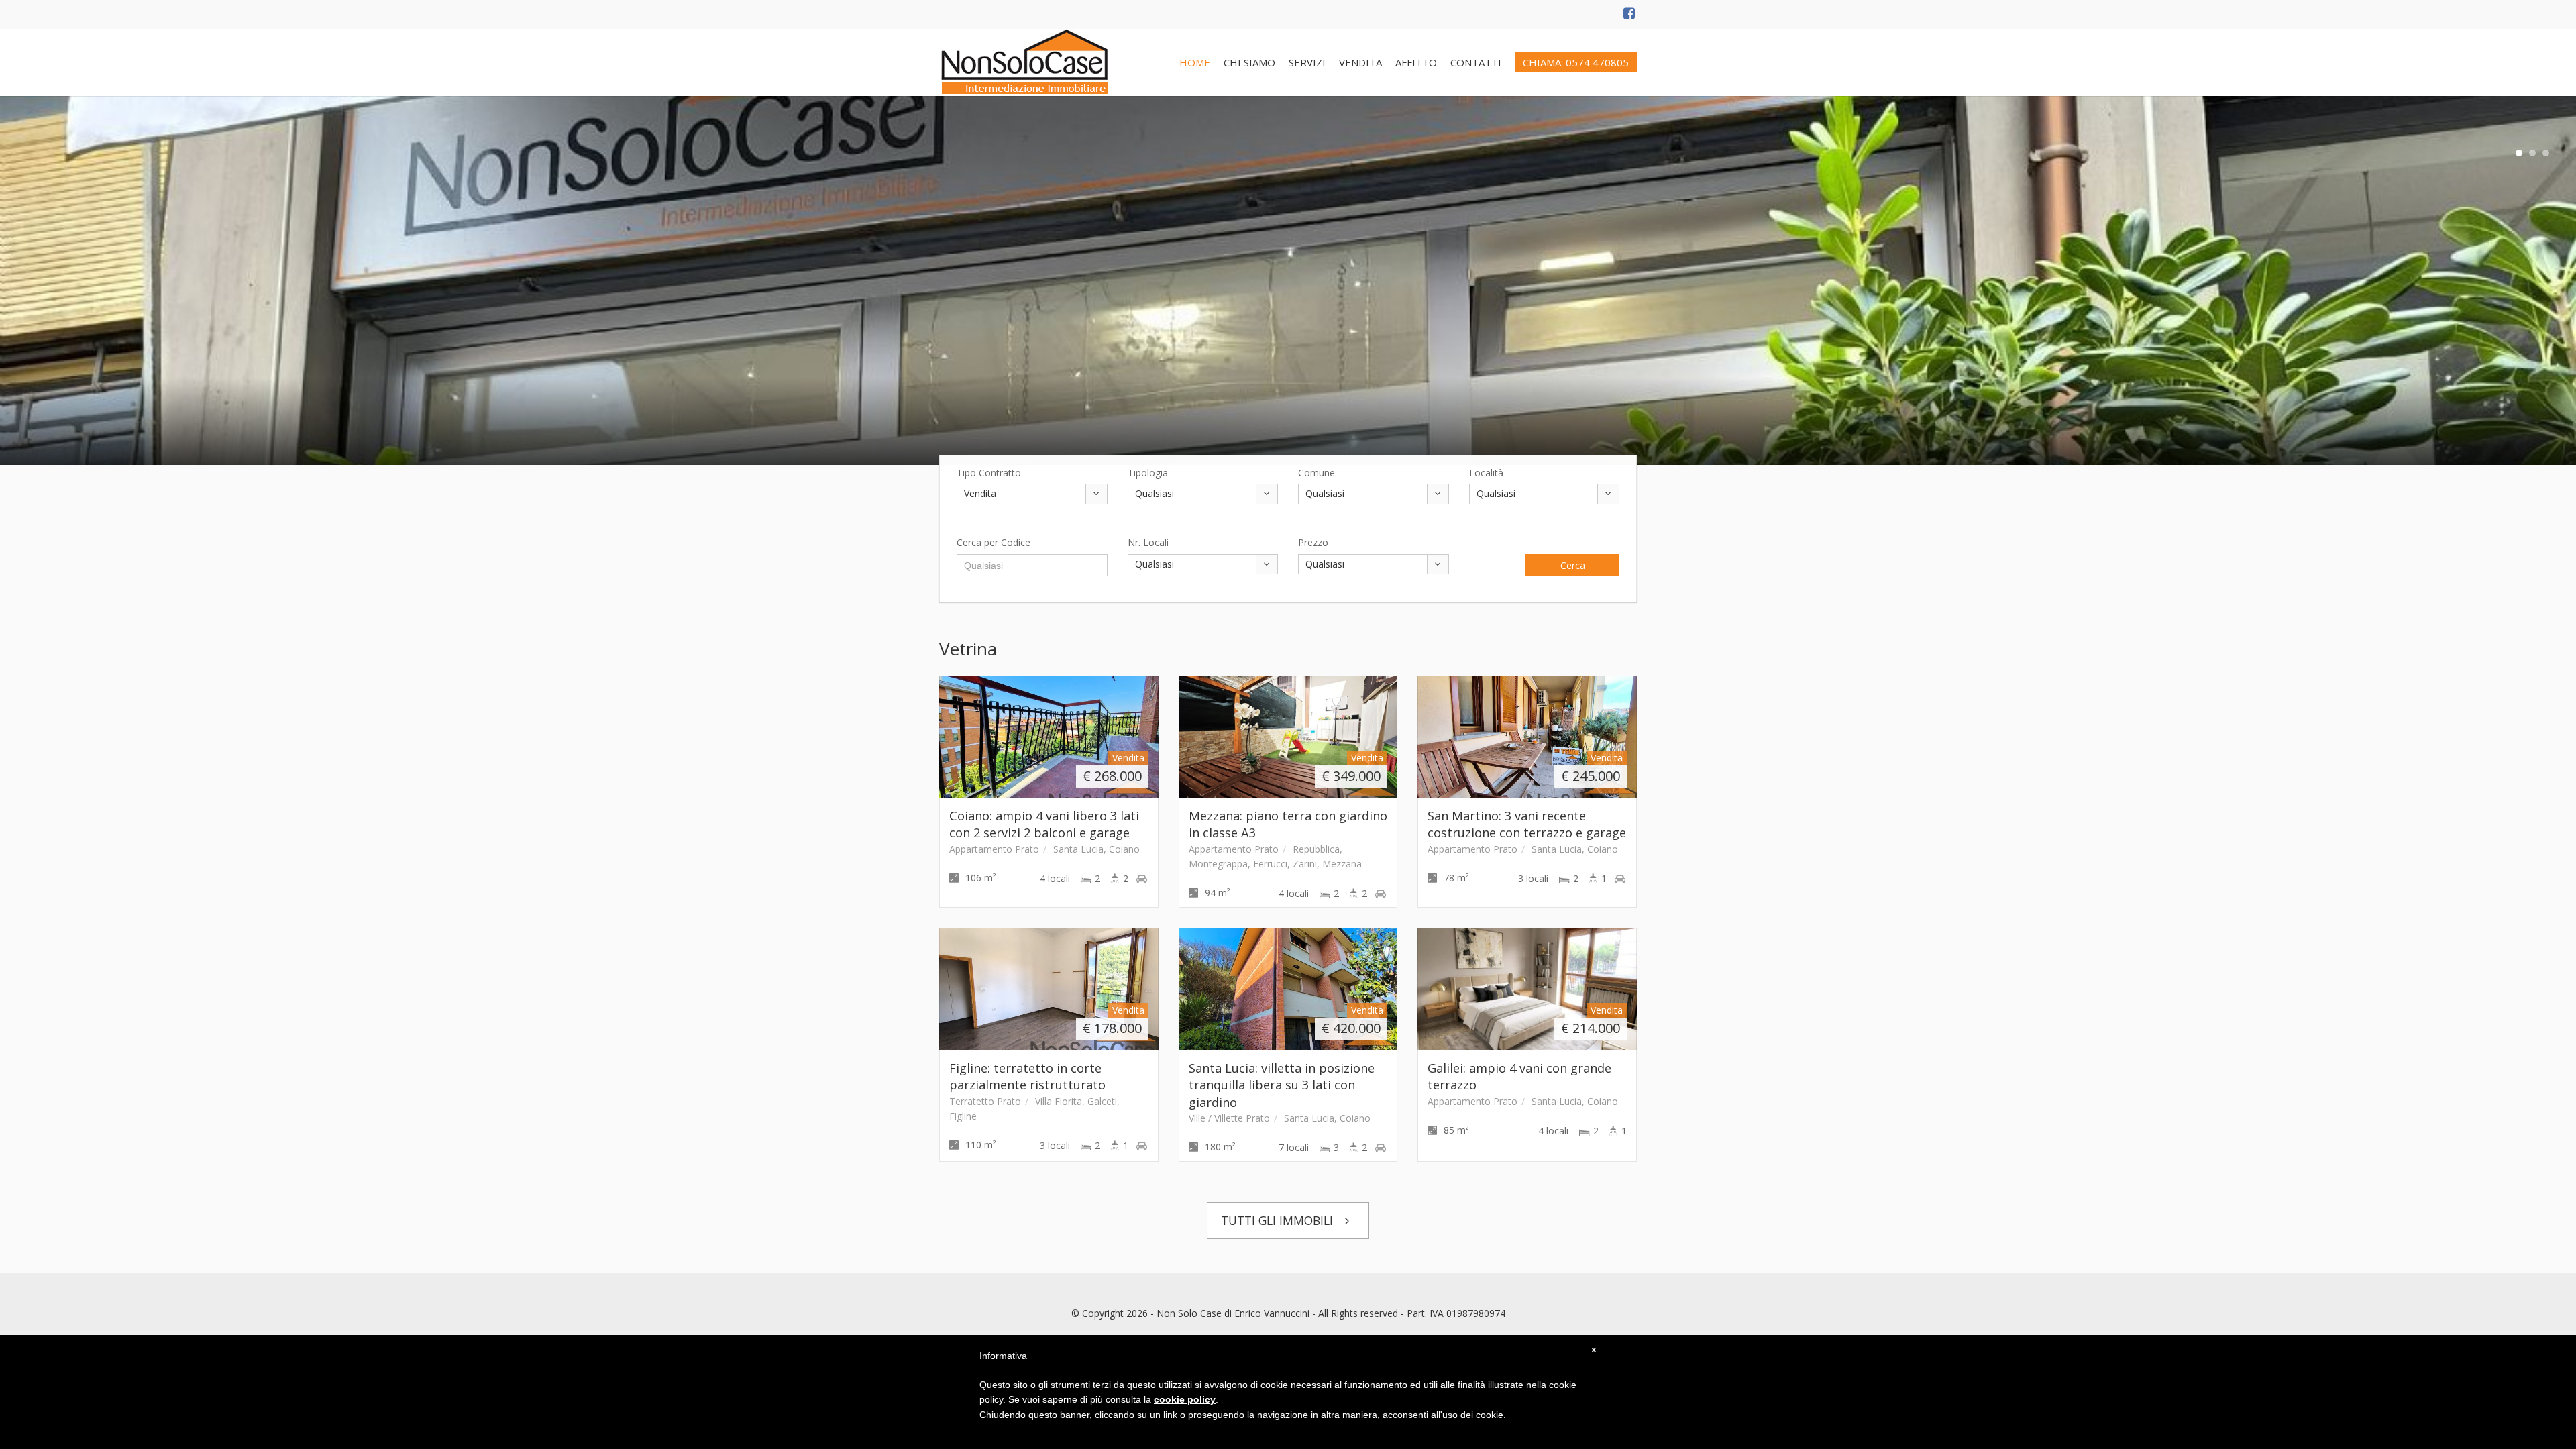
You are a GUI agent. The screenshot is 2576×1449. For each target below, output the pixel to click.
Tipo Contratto (989, 473)
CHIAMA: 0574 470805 (1576, 62)
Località (1486, 473)
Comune (1317, 473)
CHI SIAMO (1249, 62)
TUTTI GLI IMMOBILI (1279, 1220)
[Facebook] (1630, 14)
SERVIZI (1307, 62)
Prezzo (1313, 542)
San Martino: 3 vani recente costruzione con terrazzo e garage (1527, 824)
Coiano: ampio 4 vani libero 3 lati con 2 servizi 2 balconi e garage (1044, 824)
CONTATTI (1476, 62)
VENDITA (1360, 62)
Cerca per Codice (994, 542)
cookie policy (1185, 1399)
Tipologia (1148, 473)
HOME (1195, 62)
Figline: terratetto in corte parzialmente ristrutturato (1027, 1076)
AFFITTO (1416, 62)
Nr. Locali (1148, 542)
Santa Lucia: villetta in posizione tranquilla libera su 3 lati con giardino (1282, 1085)
